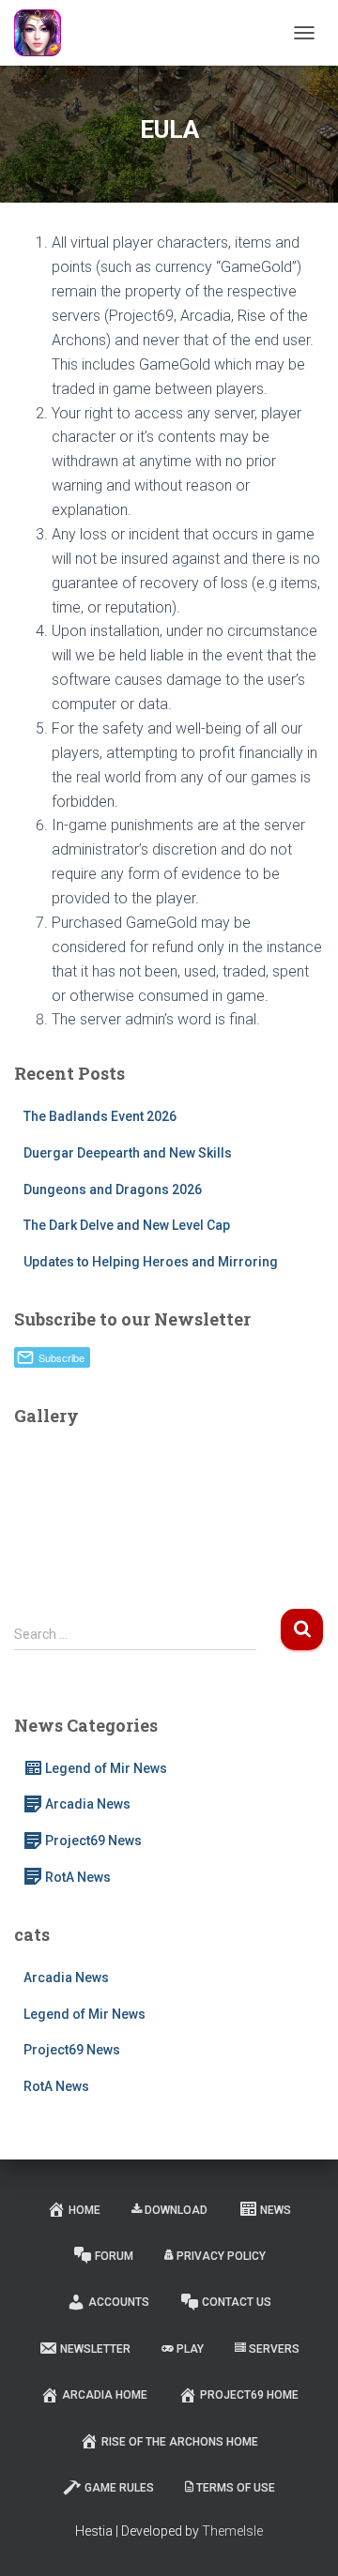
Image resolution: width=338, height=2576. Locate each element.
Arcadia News (88, 1804)
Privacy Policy (221, 2256)
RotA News (78, 1877)
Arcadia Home (105, 2395)
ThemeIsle (232, 2531)
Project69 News (93, 1841)
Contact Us (237, 2302)
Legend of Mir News (106, 1768)
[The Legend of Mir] (45, 33)
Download (176, 2210)
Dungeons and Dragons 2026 (113, 1190)
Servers (274, 2349)
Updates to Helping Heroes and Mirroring (151, 1262)
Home (84, 2210)
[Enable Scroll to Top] (301, 2538)
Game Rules (119, 2488)
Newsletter (95, 2349)
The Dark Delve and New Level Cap (127, 1225)
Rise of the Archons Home (180, 2442)
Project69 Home (249, 2395)
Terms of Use (236, 2488)
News (276, 2210)
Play (190, 2349)
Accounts (119, 2302)
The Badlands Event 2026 (100, 1116)
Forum (114, 2256)
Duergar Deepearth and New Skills (128, 1153)
